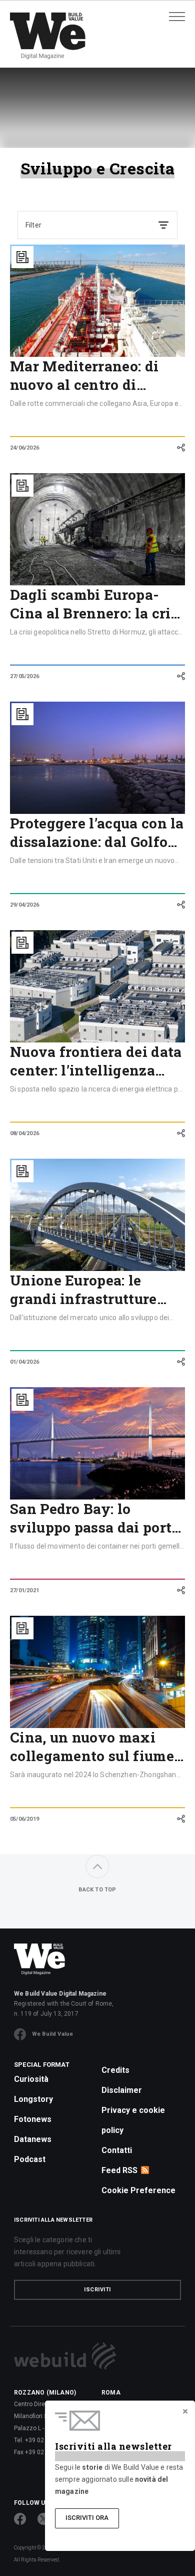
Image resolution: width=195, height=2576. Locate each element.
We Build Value (52, 2034)
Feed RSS (119, 2170)
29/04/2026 (24, 905)
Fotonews (33, 2119)
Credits (115, 2070)
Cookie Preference (138, 2190)
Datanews (33, 2139)
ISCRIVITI (97, 2290)
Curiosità (31, 2079)
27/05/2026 (24, 676)
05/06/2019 (24, 1819)
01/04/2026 (24, 1362)
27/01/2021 (24, 1590)
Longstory (33, 2099)
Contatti (117, 2150)
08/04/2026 (24, 1133)
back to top (97, 1890)
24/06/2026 (24, 448)
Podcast (30, 2159)
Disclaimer (122, 2090)
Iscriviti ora (87, 2518)
